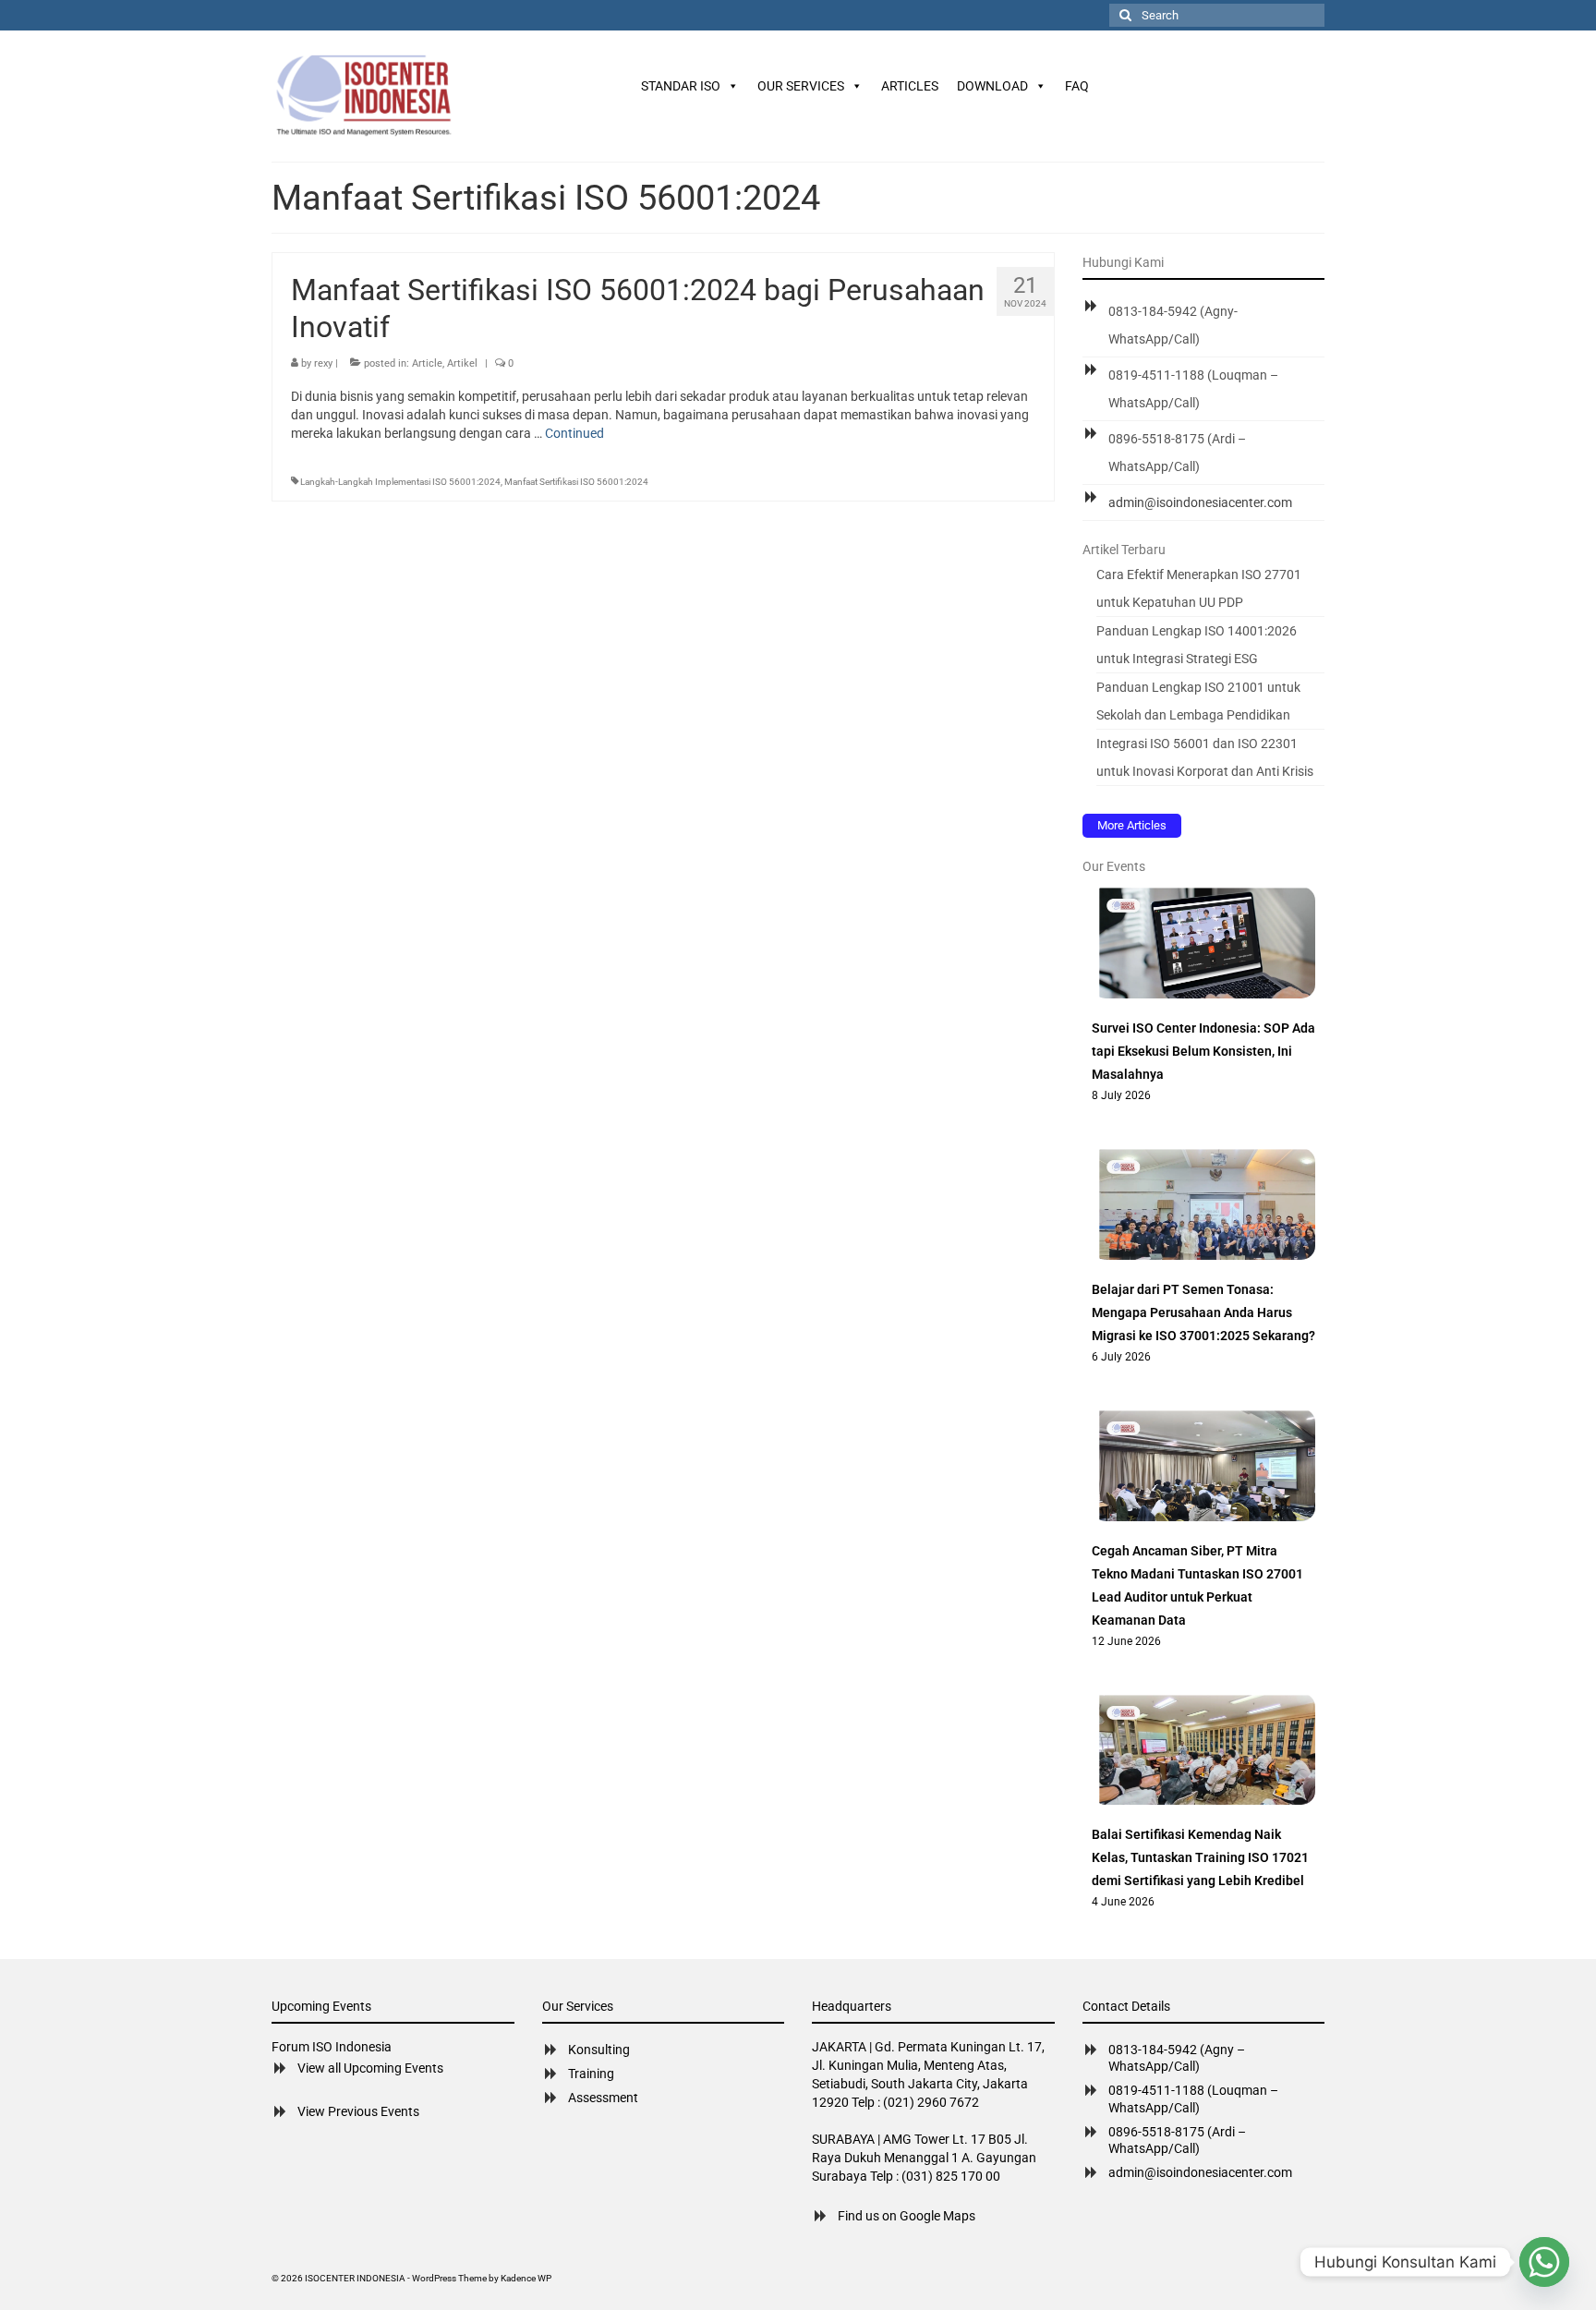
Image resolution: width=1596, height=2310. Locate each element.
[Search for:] (1217, 15)
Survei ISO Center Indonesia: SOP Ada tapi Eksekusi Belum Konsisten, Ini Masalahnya (1203, 1051)
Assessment (603, 2098)
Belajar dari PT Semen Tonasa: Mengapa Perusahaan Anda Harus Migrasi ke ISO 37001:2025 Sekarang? (1203, 1312)
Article (427, 363)
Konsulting (599, 2050)
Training (591, 2074)
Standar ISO (681, 86)
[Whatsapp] (1544, 2262)
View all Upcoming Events (370, 2068)
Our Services (801, 86)
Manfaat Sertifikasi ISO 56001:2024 (576, 482)
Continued (574, 433)
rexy (323, 363)
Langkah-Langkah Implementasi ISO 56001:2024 (400, 482)
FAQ (1077, 86)
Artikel (462, 363)
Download (992, 86)
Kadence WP (526, 2278)
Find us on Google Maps (907, 2216)
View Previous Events (358, 2111)
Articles (910, 86)
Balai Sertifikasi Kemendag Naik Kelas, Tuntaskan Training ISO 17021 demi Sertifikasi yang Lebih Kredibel (1200, 1857)
